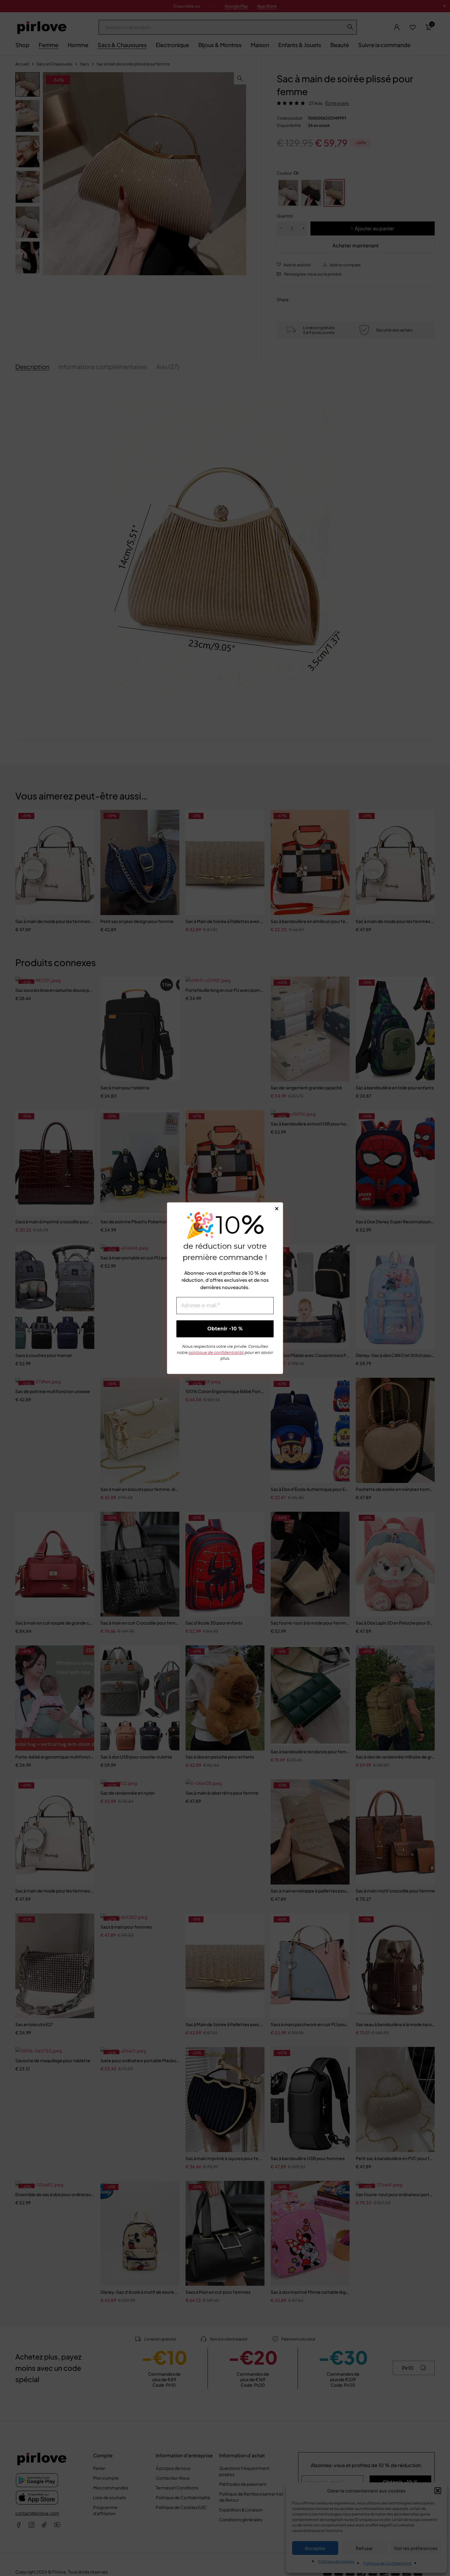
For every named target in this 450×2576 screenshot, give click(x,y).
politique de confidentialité (216, 1352)
